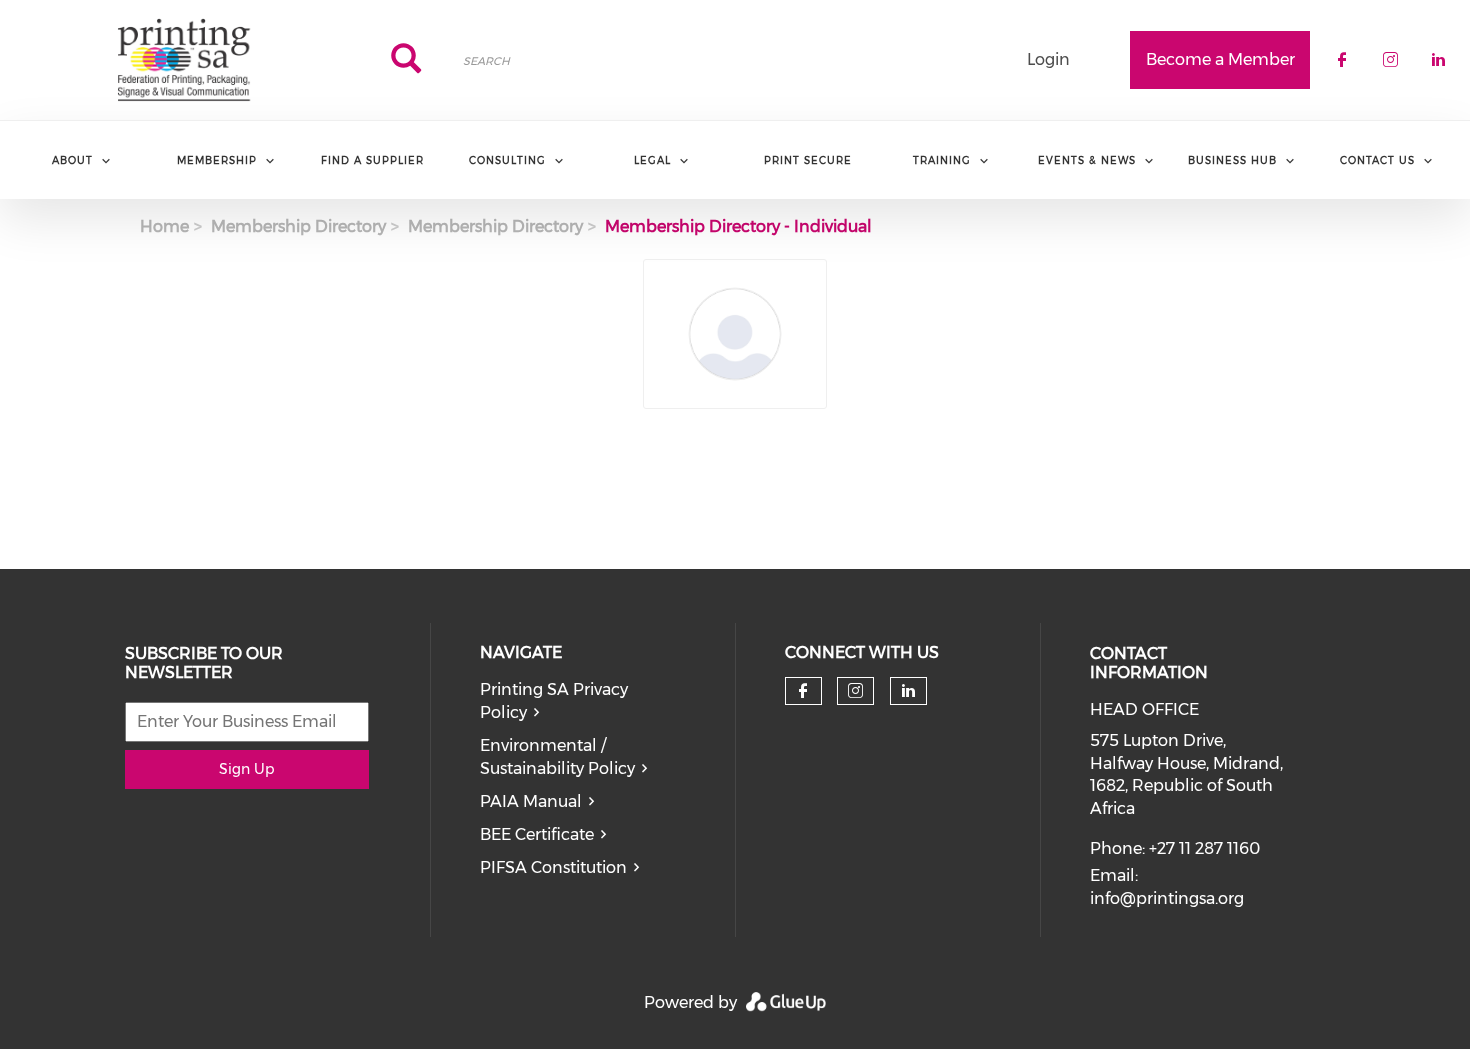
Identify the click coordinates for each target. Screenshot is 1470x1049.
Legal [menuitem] (652, 160)
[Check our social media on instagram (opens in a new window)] (855, 691)
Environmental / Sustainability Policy (557, 757)
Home (164, 226)
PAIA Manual (531, 801)
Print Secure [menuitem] (808, 160)
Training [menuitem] (942, 160)
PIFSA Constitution (553, 867)
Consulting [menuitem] (507, 160)
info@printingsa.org (1167, 898)
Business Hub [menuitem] (1232, 160)
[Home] (184, 60)
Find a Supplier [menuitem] (372, 160)
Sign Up (246, 769)
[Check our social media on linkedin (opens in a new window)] (908, 691)
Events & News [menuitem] (1087, 160)
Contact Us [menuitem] (1377, 160)
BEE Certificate (537, 834)
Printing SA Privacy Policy (554, 701)
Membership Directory (298, 226)
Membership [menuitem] (217, 160)
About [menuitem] (72, 160)
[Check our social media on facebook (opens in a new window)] (803, 691)
